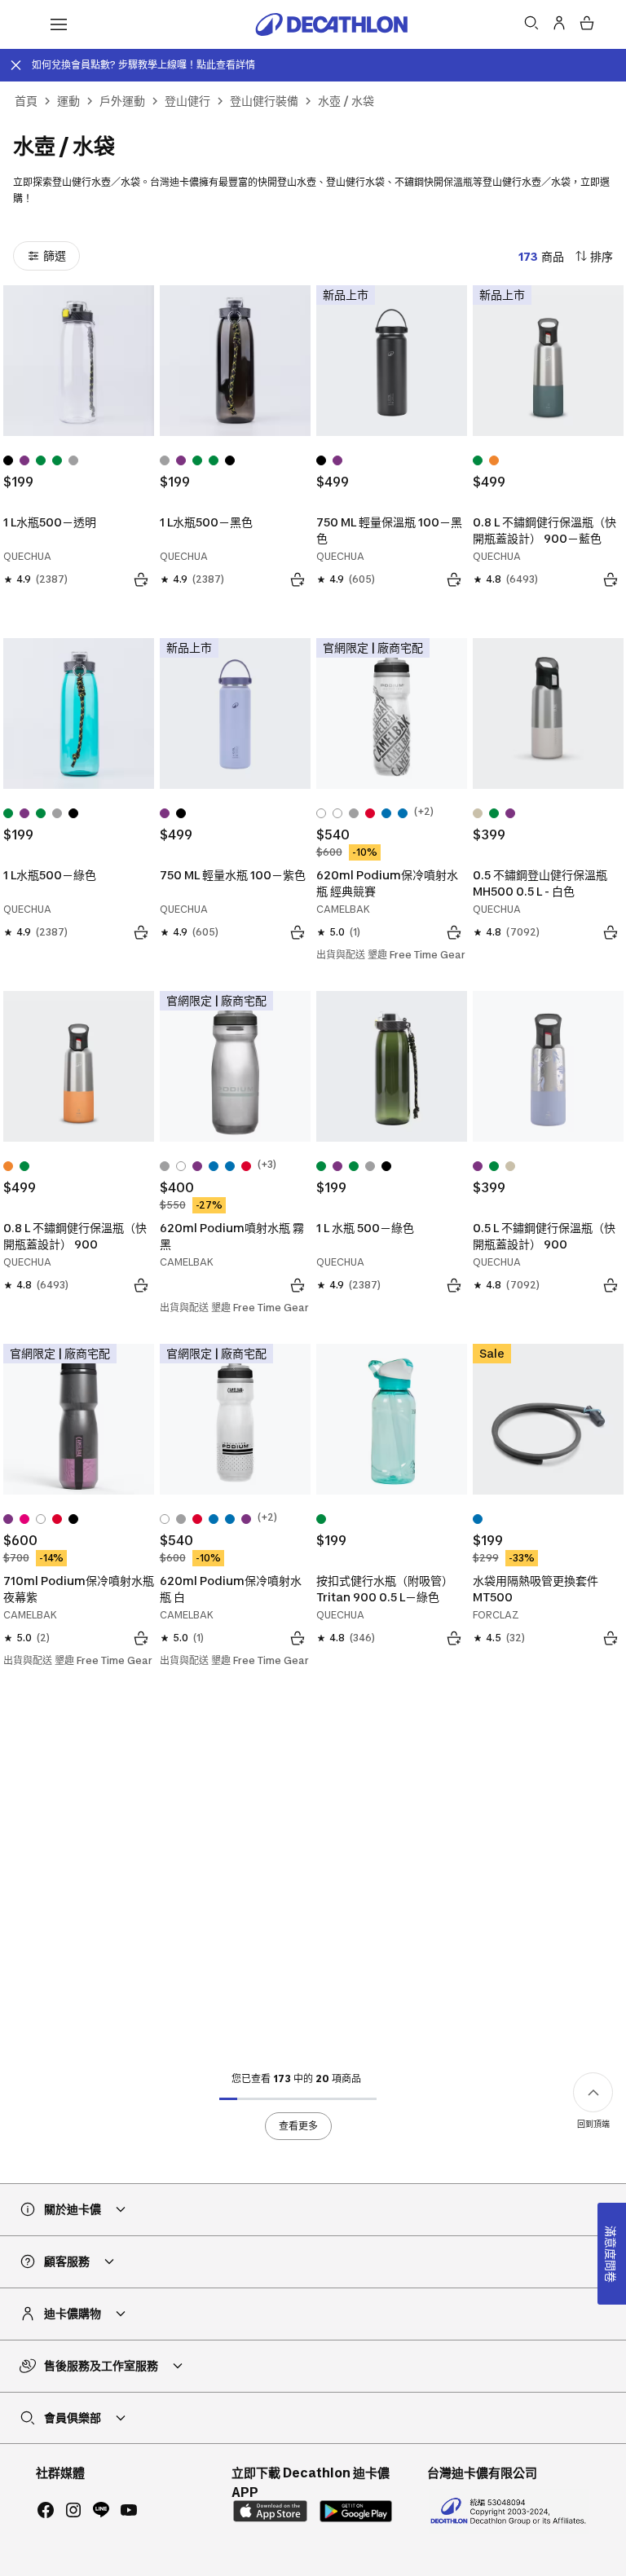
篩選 (55, 255)
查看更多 (298, 2126)
